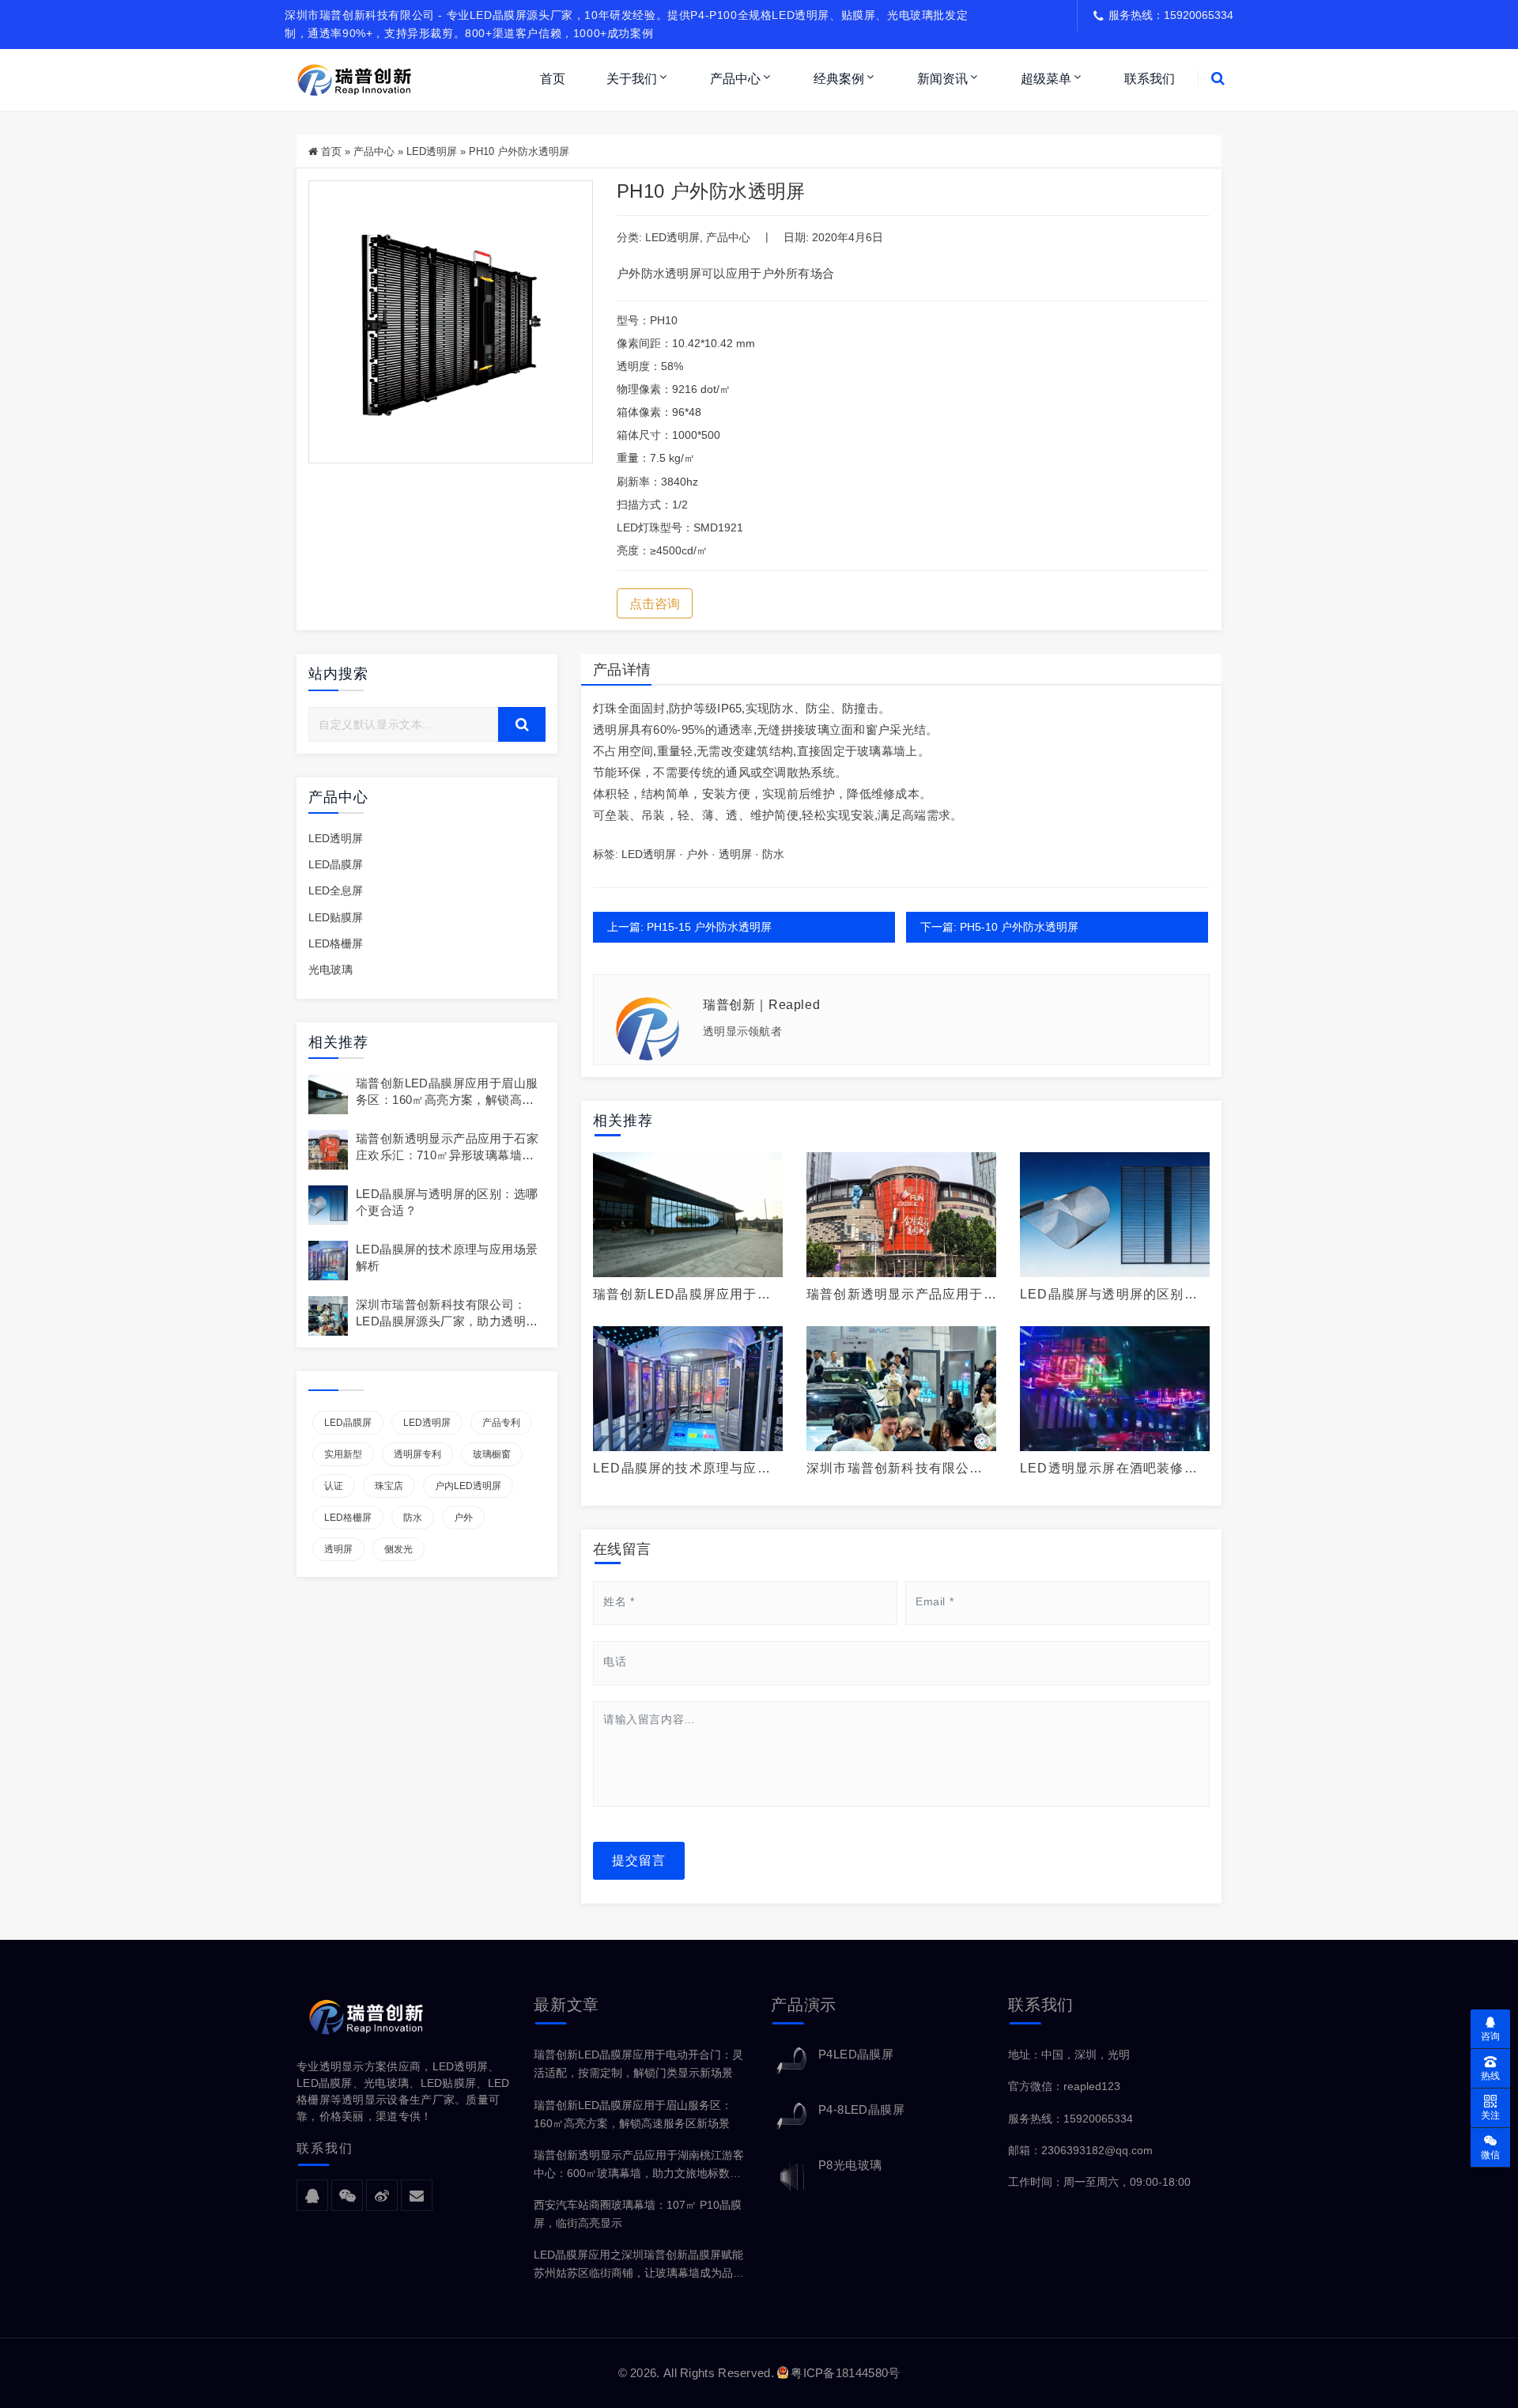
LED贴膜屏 (336, 917)
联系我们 (1150, 79)
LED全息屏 (336, 890)
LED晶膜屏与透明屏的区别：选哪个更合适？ (1109, 1295)
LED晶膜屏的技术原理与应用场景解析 (682, 1469)
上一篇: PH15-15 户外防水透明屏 (689, 927)
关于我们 (632, 79)
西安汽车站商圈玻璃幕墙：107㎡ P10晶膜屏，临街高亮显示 (638, 2214)
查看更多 (688, 1215)
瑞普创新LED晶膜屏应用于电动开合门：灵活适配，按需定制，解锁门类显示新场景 (638, 2064)
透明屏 (338, 1549)
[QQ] (312, 2196)
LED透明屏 (432, 151)
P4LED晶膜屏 (856, 2054)
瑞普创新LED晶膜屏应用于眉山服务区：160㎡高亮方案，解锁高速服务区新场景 (447, 1100)
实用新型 (343, 1454)
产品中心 (735, 79)
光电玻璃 (330, 970)
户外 (463, 1518)
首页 (553, 79)
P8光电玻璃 (850, 2165)
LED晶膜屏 (336, 864)
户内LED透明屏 (468, 1486)
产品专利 (501, 1423)
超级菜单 (1046, 79)
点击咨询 (655, 604)
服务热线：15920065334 (1071, 2119)
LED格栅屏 (336, 943)
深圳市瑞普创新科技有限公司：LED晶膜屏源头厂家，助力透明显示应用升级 (447, 1321)
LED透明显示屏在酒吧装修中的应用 (1109, 1469)
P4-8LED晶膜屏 (861, 2109)
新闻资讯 (942, 79)
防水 (413, 1518)
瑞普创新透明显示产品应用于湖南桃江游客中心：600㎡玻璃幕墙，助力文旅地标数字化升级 (639, 2166)
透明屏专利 (417, 1454)
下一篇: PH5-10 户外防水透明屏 (999, 927)
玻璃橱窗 (492, 1454)
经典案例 (839, 79)
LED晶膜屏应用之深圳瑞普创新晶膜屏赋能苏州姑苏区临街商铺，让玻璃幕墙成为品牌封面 (639, 2265)
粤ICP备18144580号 (845, 2373)
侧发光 (398, 1549)
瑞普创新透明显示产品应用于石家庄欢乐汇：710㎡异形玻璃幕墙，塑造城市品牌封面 (447, 1155)
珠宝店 (389, 1486)
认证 (334, 1486)
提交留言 (639, 1860)
